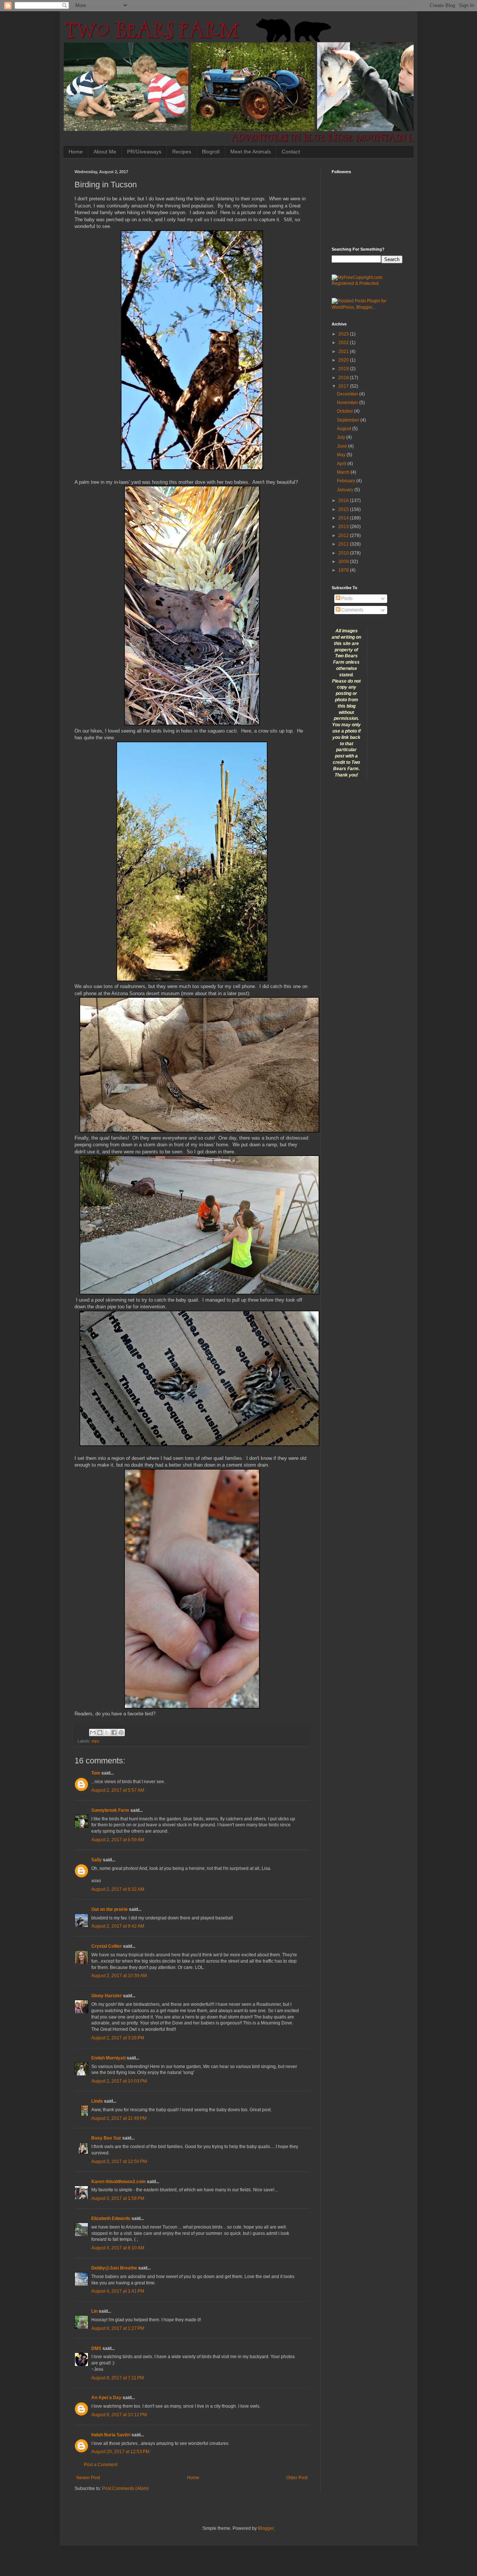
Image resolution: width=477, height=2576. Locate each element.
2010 (344, 553)
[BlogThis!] (100, 1732)
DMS (96, 2348)
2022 (344, 343)
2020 (344, 360)
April (342, 464)
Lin (94, 2311)
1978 (344, 570)
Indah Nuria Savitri (111, 2435)
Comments (352, 610)
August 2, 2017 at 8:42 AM (118, 1926)
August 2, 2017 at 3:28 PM (118, 2038)
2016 (344, 501)
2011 (344, 544)
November (348, 403)
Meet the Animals (251, 152)
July (342, 437)
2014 (344, 518)
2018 (344, 378)
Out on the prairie (110, 1909)
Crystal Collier (107, 1946)
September (349, 420)
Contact (291, 152)
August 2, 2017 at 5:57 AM (118, 1790)
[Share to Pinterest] (121, 1732)
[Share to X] (107, 1732)
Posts (346, 598)
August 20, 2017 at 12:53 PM (120, 2452)
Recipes (182, 152)
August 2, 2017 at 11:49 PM (119, 2118)
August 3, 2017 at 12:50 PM (119, 2162)
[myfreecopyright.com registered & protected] (367, 283)
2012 (344, 536)
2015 (344, 509)
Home (76, 152)
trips (96, 1741)
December (348, 394)
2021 (344, 352)
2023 (344, 334)
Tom (96, 1773)
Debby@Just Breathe (114, 2268)
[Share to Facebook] (114, 1732)
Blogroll (211, 152)
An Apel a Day (106, 2398)
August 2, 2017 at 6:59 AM (118, 1840)
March (344, 472)
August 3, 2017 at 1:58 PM (118, 2198)
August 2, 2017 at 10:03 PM (119, 2081)
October (345, 411)
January (346, 490)
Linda (97, 2101)
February (347, 481)
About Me (105, 152)
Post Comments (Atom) (125, 2488)
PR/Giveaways (144, 152)
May (342, 455)
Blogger (266, 2528)
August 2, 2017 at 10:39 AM (119, 1976)
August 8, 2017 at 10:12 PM (119, 2415)
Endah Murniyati (108, 2058)
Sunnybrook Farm (110, 1810)
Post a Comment (101, 2465)
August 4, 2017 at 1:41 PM (118, 2291)
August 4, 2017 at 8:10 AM (118, 2248)
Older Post (297, 2478)
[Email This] (93, 1732)
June (342, 446)
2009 (344, 562)
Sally (97, 1860)
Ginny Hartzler (107, 1996)
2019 (344, 369)
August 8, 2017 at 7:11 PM (118, 2378)
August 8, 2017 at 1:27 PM (118, 2328)
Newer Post (88, 2478)
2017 (344, 386)
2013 (344, 527)
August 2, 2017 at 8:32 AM (118, 1889)
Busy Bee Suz (106, 2138)
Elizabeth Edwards (111, 2218)
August (345, 429)
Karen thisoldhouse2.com (119, 2182)
